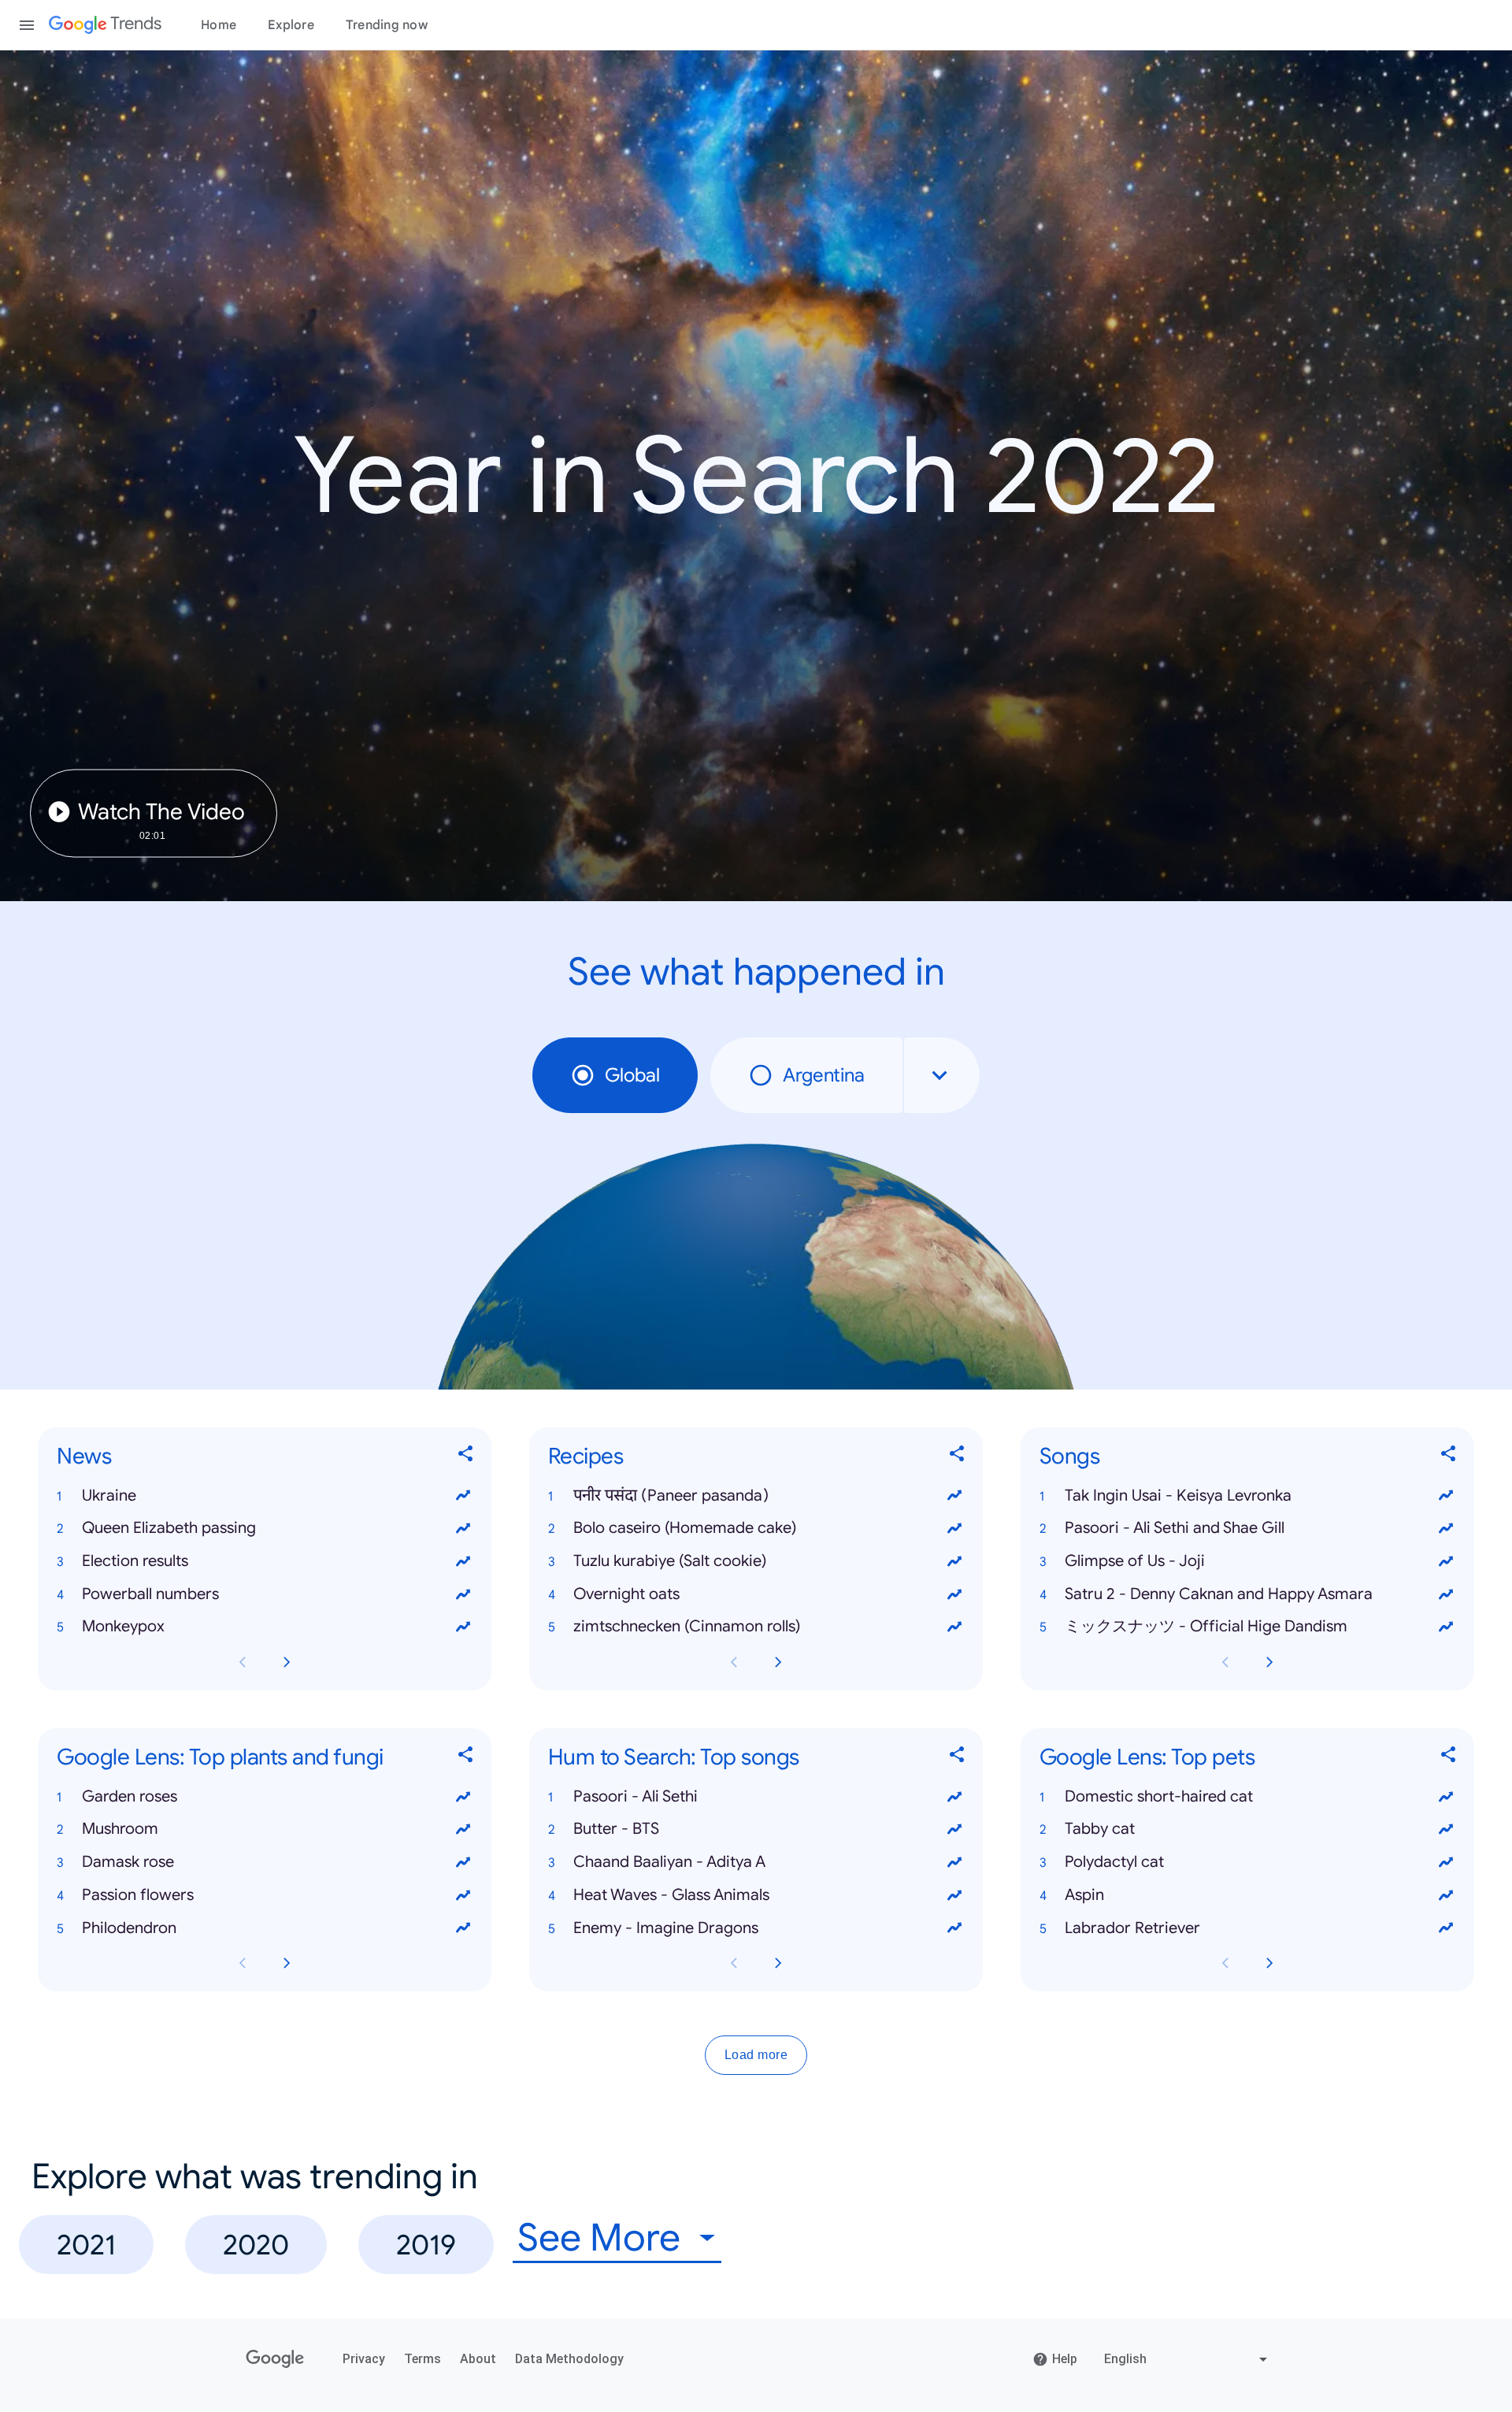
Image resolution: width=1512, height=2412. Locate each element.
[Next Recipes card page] (778, 1662)
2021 (86, 2245)
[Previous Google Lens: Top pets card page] (1225, 1964)
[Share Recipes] (958, 1457)
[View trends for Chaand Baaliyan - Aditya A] (954, 1862)
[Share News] (466, 1457)
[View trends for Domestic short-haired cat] (1446, 1797)
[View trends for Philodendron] (463, 1928)
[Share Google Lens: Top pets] (1449, 1758)
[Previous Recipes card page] (734, 1662)
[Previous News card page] (243, 1662)
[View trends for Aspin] (1446, 1895)
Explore (291, 25)
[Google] (275, 2359)
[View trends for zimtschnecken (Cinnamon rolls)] (954, 1627)
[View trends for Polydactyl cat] (1446, 1862)
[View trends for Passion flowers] (463, 1895)
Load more (756, 2056)
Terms (422, 2359)
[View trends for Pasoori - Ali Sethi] (954, 1797)
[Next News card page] (287, 1662)
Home (219, 25)
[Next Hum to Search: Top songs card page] (778, 1964)
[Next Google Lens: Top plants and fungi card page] (287, 1964)
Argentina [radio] (824, 1075)
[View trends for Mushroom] (463, 1830)
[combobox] (942, 1075)
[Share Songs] (1449, 1457)
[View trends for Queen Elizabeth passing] (463, 1528)
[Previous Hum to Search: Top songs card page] (734, 1964)
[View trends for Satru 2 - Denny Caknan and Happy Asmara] (1446, 1594)
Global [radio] (632, 1075)
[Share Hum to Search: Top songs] (958, 1758)
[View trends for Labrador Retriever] (1446, 1928)
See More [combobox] (599, 2238)
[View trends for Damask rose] (463, 1862)
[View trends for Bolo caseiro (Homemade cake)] (954, 1528)
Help (1065, 2359)
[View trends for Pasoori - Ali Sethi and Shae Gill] (1446, 1528)
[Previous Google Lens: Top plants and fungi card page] (243, 1964)
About (478, 2359)
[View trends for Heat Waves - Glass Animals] (954, 1895)
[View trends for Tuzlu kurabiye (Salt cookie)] (954, 1561)
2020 (256, 2245)
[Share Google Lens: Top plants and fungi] (466, 1758)
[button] (265, 1496)
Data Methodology (569, 2359)
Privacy (364, 2359)
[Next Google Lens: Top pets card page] (1269, 1964)
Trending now (387, 25)
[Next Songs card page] (1269, 1662)
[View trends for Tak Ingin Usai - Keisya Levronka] (1446, 1496)
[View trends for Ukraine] (463, 1496)
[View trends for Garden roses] (463, 1797)
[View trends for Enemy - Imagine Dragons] (954, 1928)
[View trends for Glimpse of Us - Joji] (1446, 1561)
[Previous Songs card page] (1225, 1662)
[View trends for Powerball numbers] (463, 1594)
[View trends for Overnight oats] (954, 1594)
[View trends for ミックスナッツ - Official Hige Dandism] (1446, 1627)
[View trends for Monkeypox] (463, 1627)
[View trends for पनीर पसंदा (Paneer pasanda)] (954, 1496)
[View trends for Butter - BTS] (954, 1830)
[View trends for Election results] (463, 1561)
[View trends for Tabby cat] (1446, 1830)
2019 (426, 2245)
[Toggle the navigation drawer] (27, 25)
